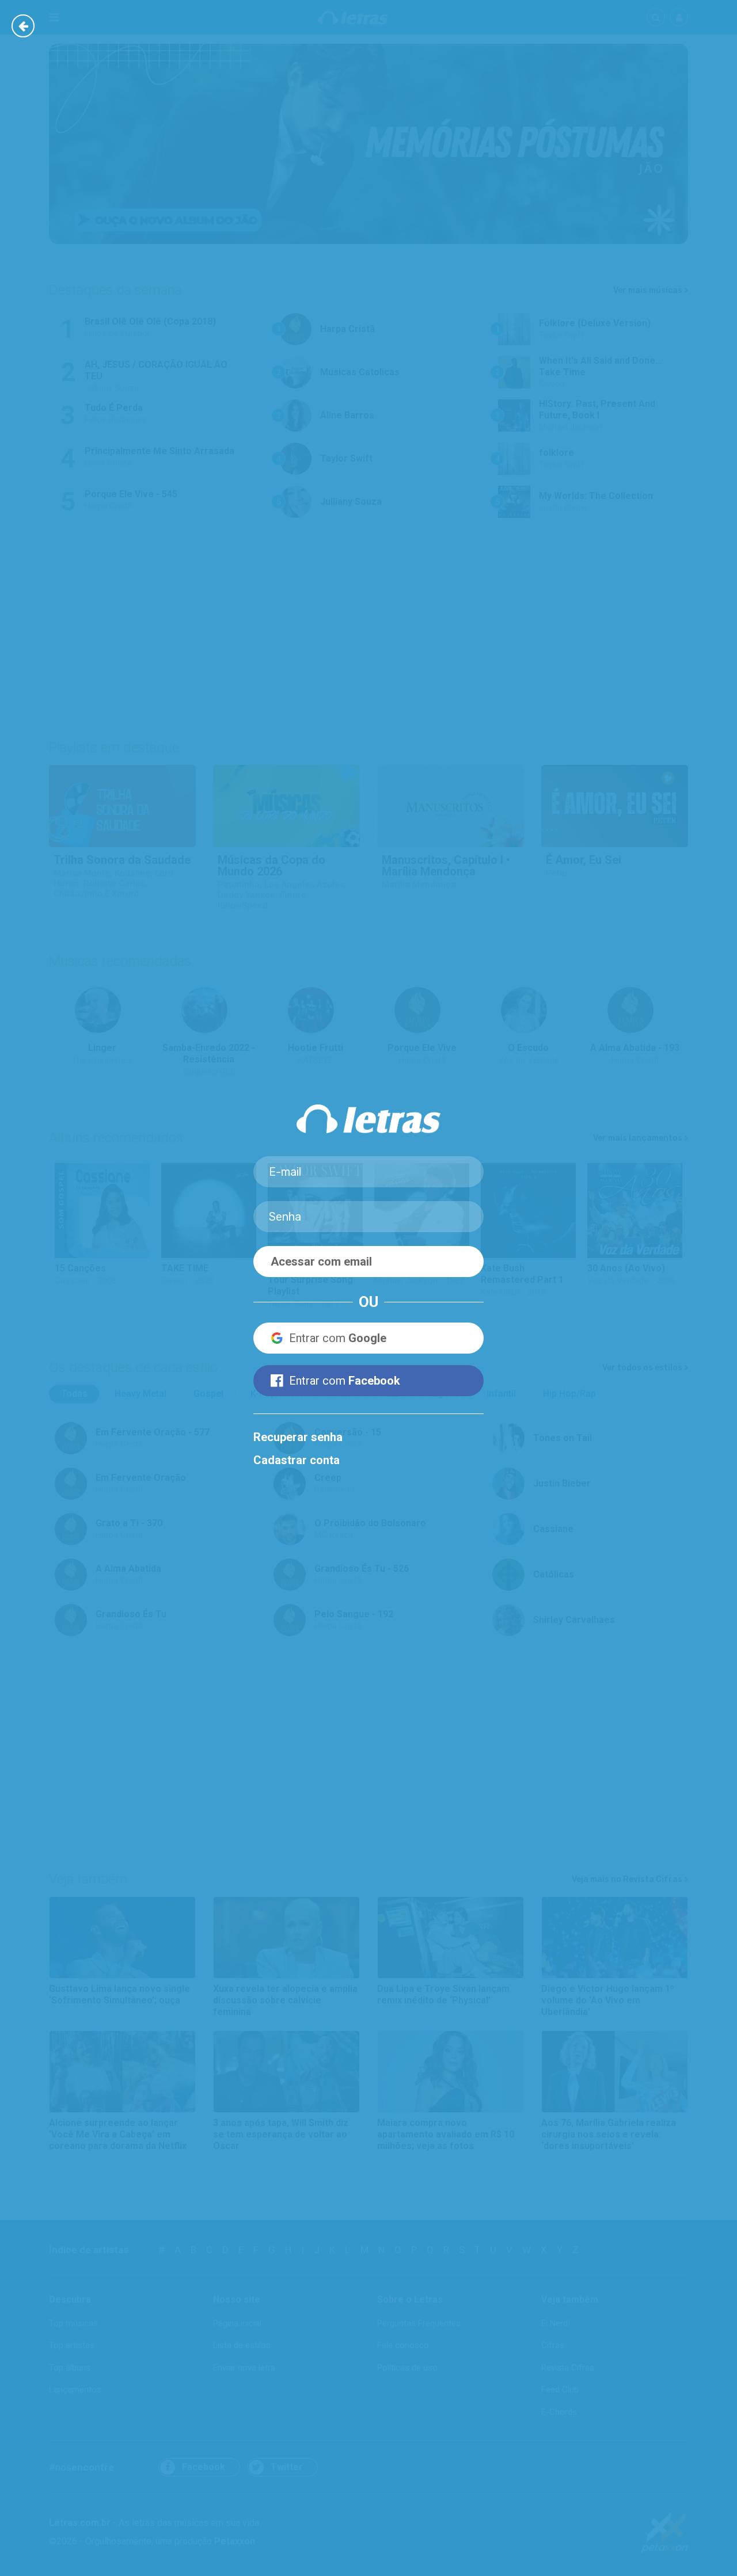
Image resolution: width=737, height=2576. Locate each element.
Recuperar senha (298, 1437)
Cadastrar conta (297, 1460)
